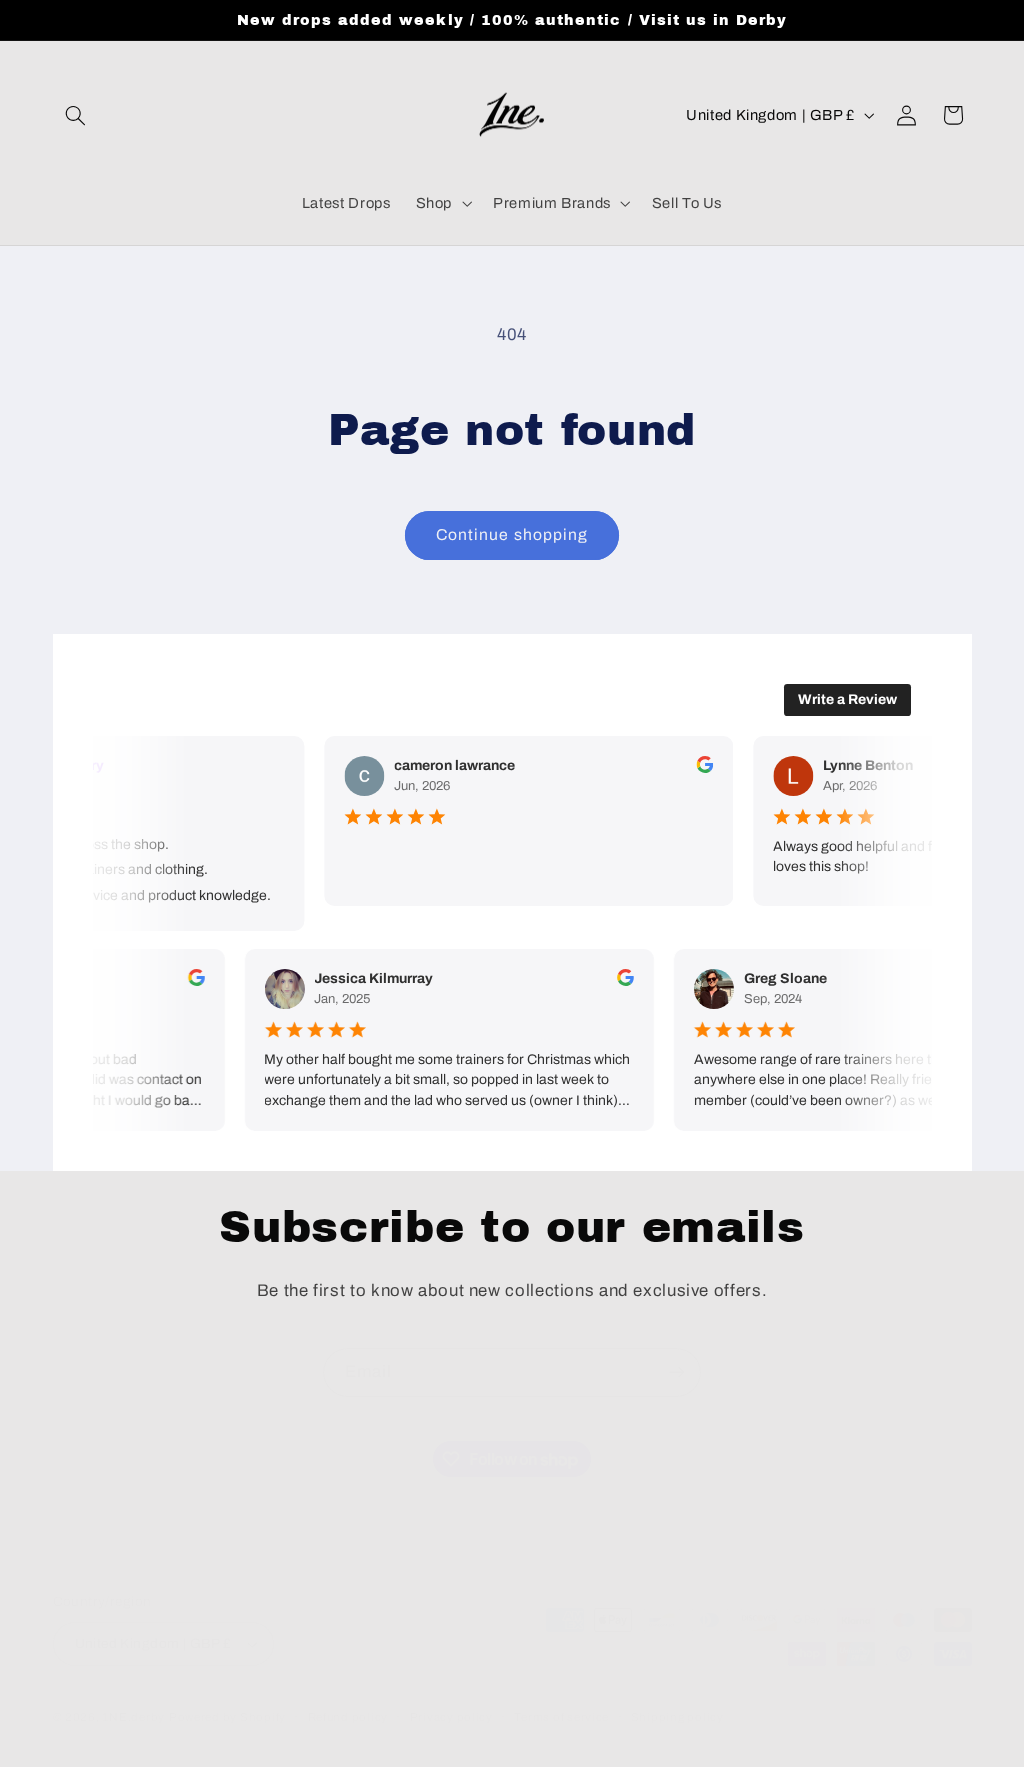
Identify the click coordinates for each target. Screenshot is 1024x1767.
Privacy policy (451, 1717)
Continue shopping (512, 534)
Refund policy (348, 1717)
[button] (76, 115)
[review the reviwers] (699, 768)
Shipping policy (677, 1717)
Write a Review (847, 699)
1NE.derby (133, 1717)
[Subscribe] (677, 1372)
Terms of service (561, 1717)
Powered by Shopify (227, 1717)
